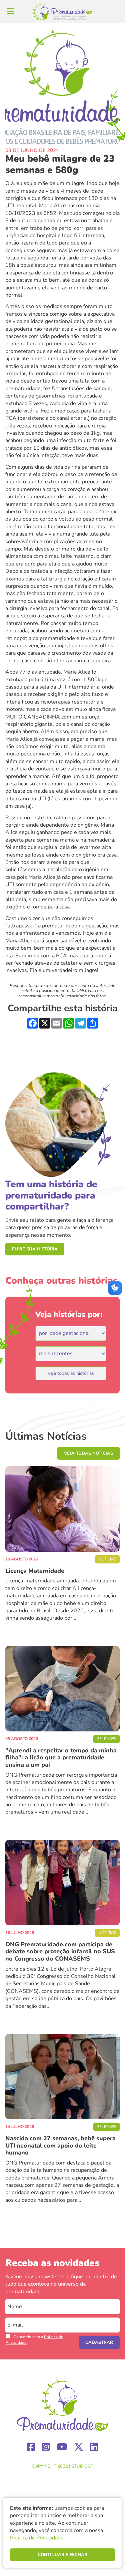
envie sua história (35, 1249)
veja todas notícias (88, 1453)
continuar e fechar (62, 2555)
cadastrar (99, 2342)
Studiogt (82, 2466)
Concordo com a (34, 2340)
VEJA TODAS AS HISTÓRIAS (71, 1373)
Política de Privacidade (37, 2538)
